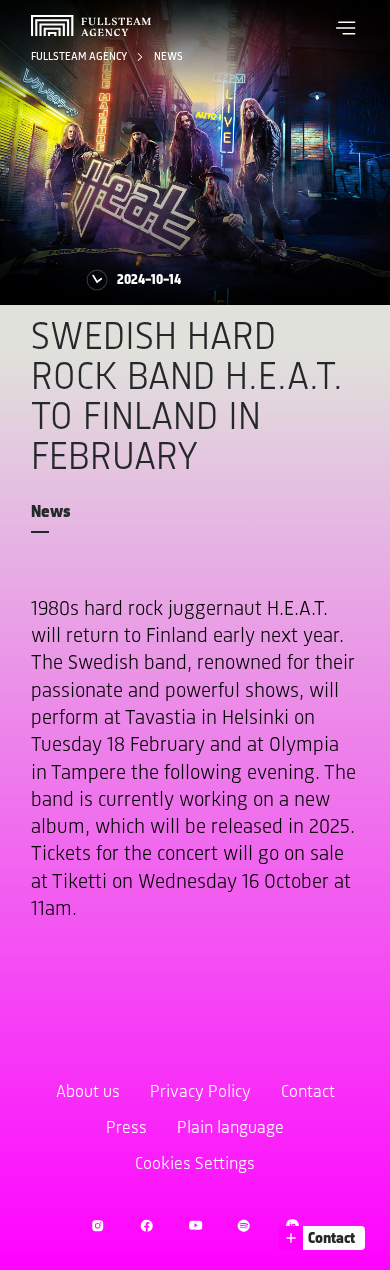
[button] (346, 28)
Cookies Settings (195, 1165)
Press (126, 1129)
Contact (308, 1093)
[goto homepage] (91, 25)
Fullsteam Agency (80, 57)
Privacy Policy (200, 1093)
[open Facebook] (146, 1225)
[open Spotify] (243, 1225)
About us (88, 1093)
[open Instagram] (97, 1225)
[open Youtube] (195, 1225)
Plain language (230, 1129)
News (168, 57)
